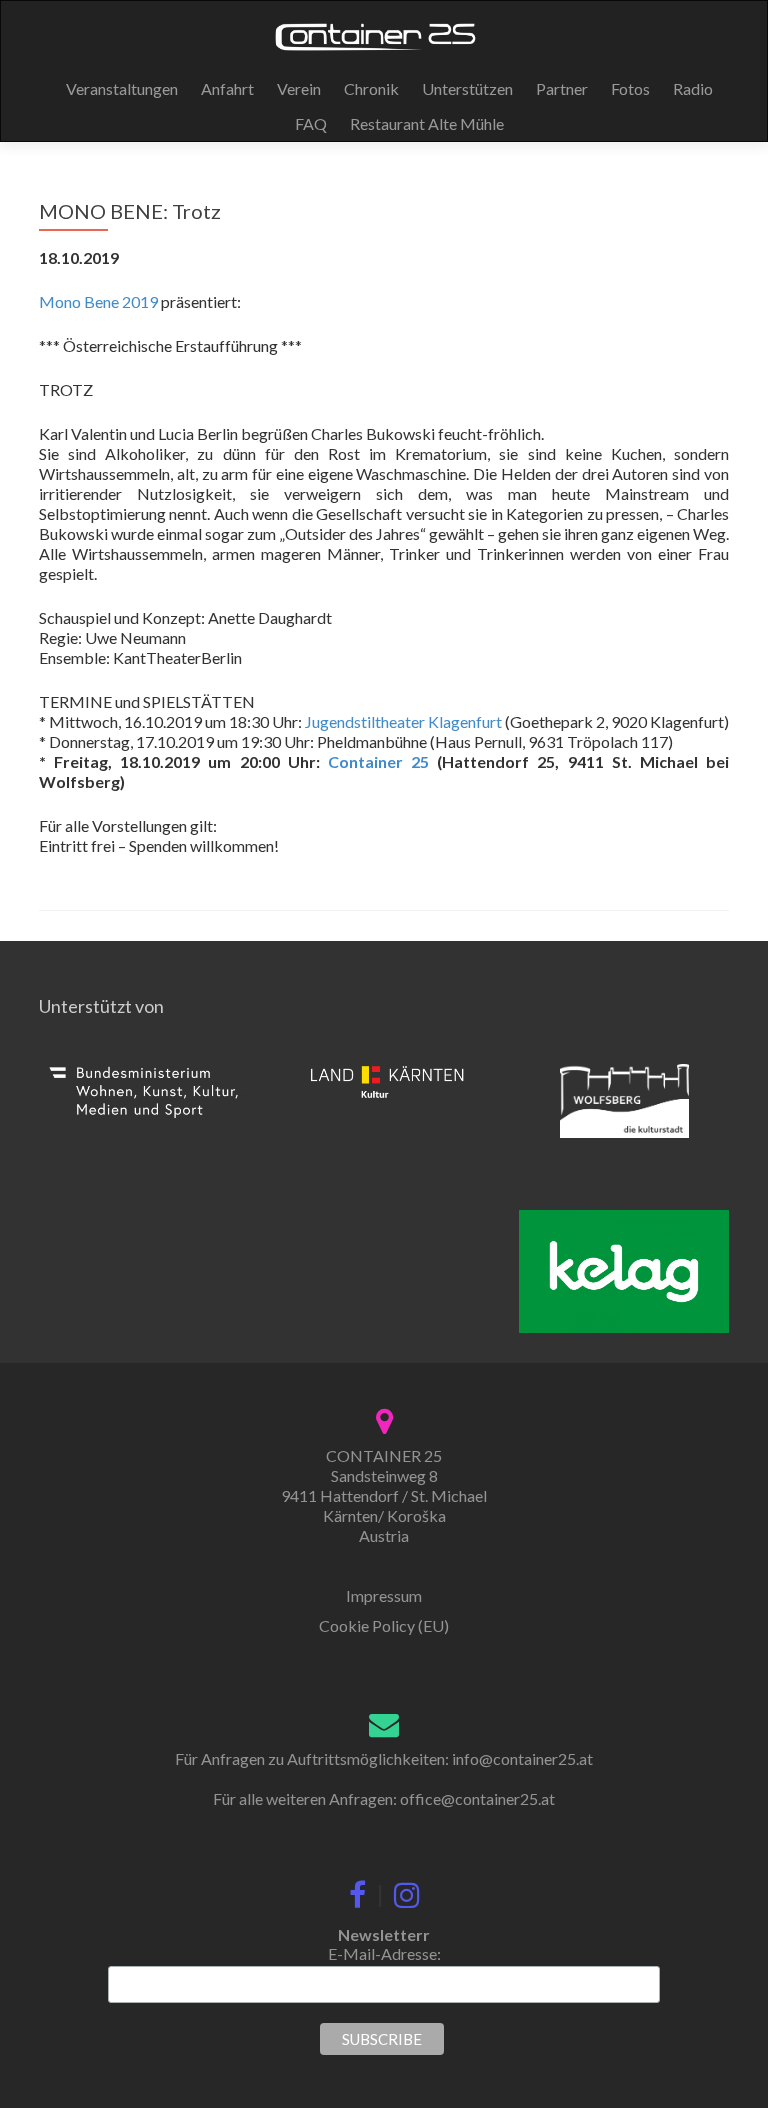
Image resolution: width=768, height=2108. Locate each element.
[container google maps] (384, 1418)
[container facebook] (357, 1890)
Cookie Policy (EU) (384, 1625)
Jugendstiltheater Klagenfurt (403, 721)
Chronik (371, 88)
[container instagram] (407, 1890)
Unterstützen (467, 88)
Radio (693, 88)
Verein (299, 88)
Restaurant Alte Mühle (427, 123)
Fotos (630, 88)
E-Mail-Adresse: (384, 1953)
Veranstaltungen (122, 88)
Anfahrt (227, 88)
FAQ (311, 123)
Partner (562, 88)
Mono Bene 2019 (98, 301)
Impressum (384, 1595)
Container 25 (378, 761)
